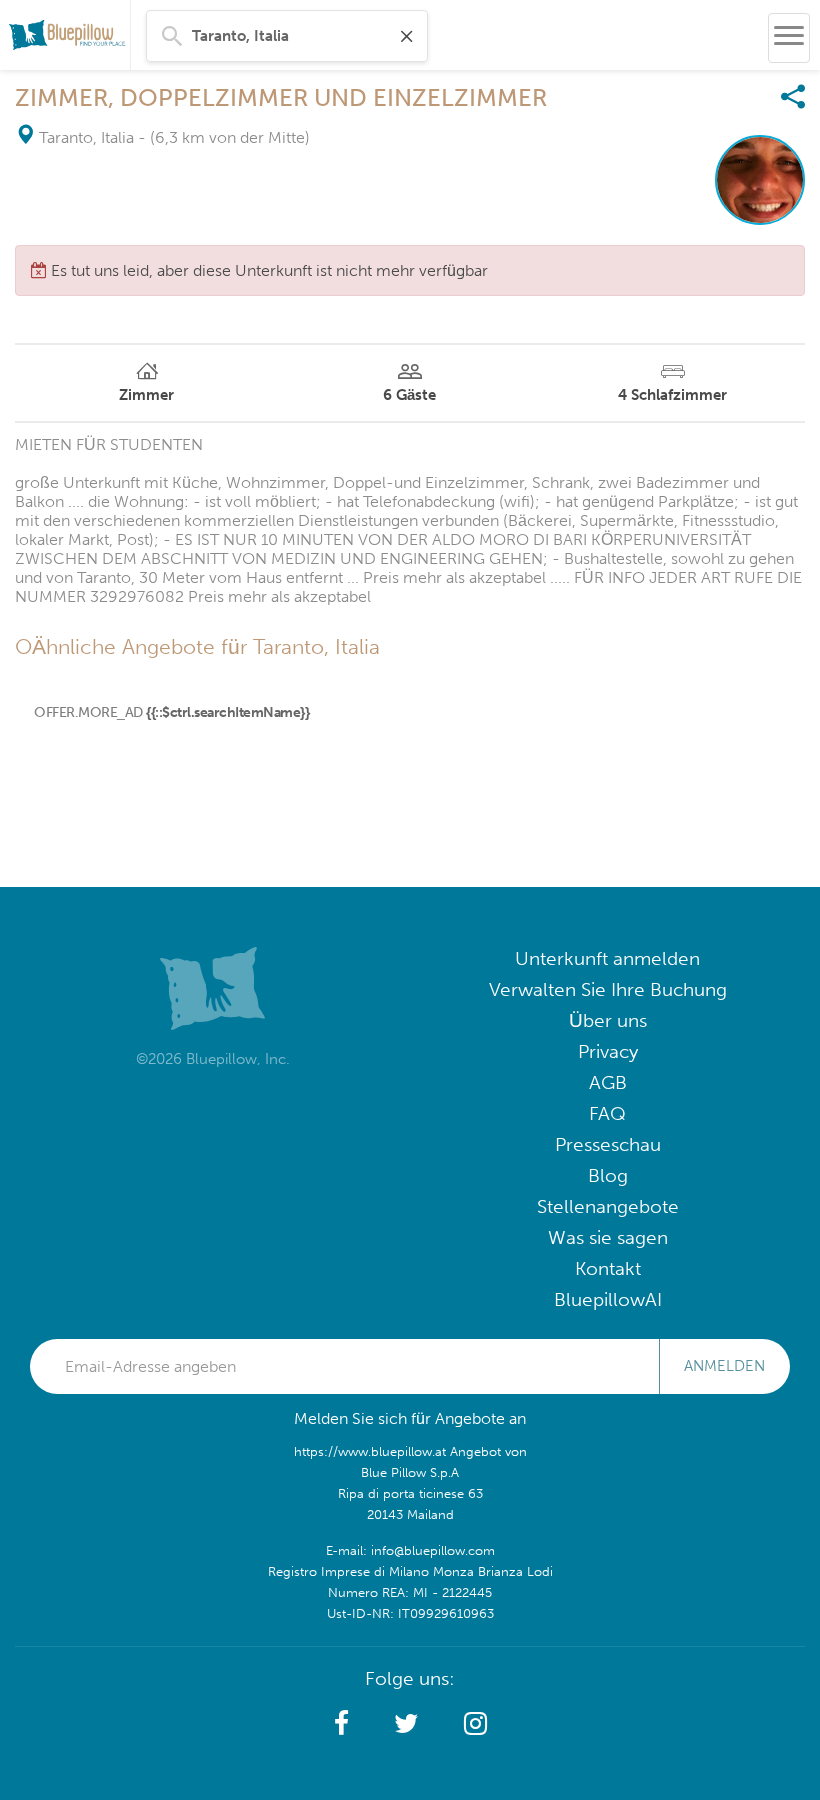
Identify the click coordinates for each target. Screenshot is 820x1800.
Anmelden (724, 1366)
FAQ (607, 1113)
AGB (608, 1082)
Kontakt (608, 1268)
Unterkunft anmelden (607, 958)
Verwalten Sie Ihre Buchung (608, 989)
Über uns (608, 1020)
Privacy (608, 1051)
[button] (341, 1724)
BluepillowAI (608, 1299)
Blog (608, 1175)
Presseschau (608, 1144)
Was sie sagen (608, 1237)
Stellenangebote (608, 1206)
